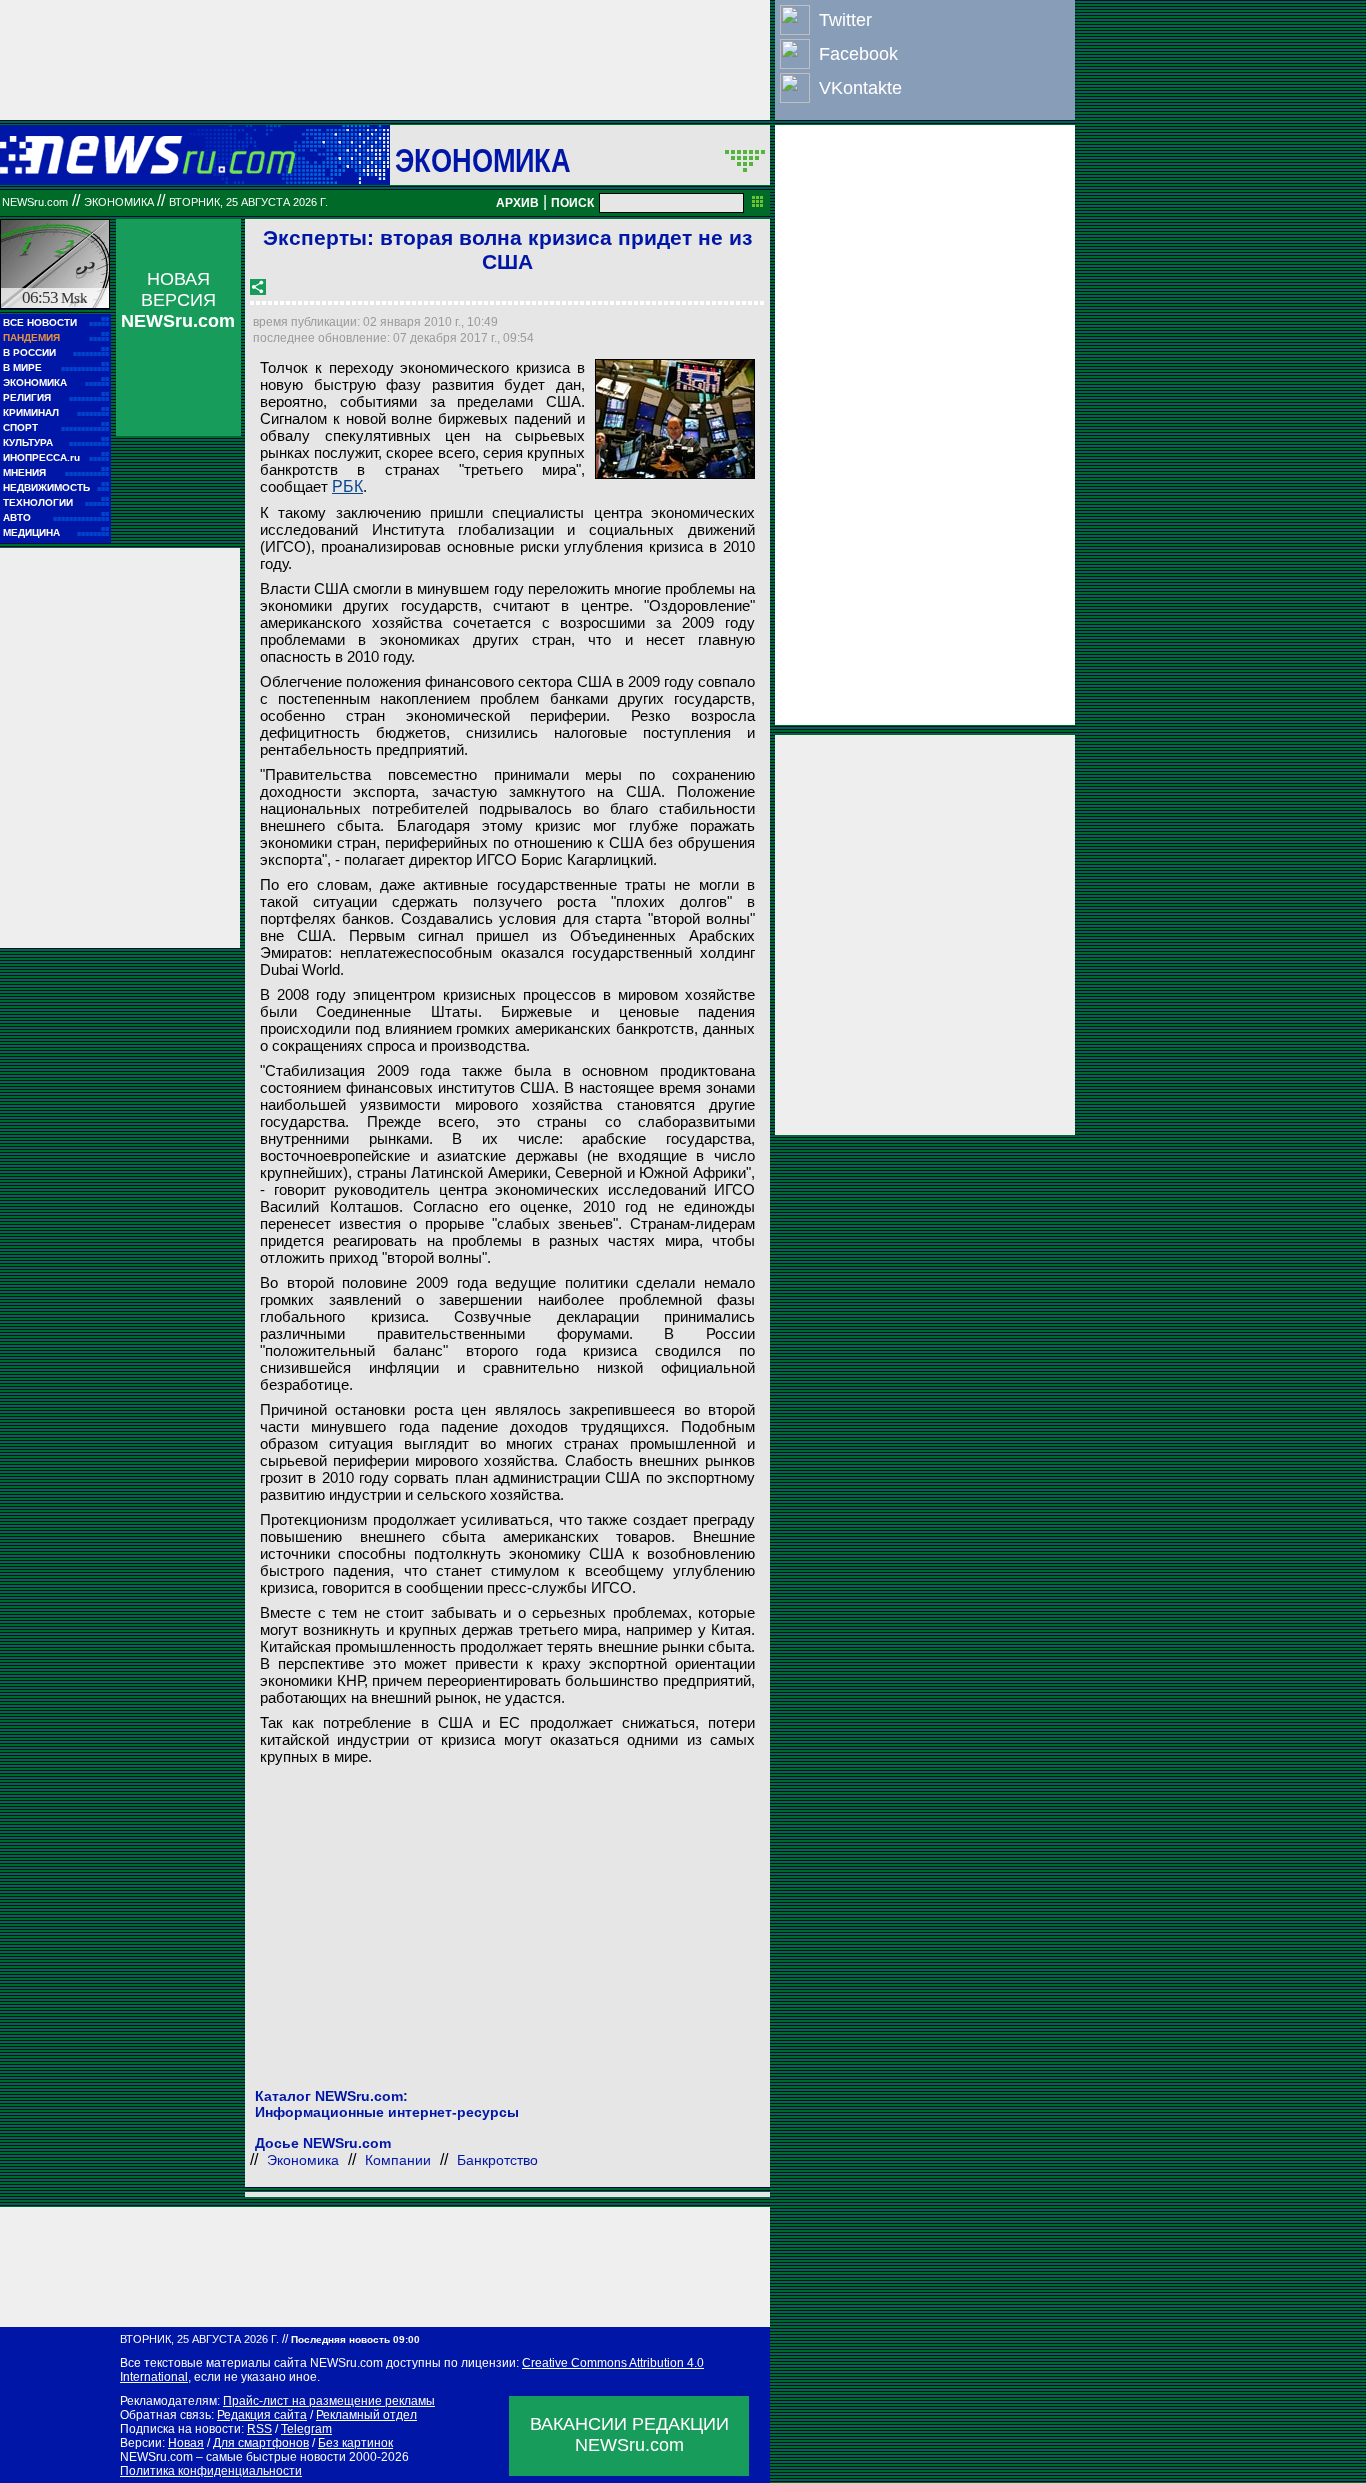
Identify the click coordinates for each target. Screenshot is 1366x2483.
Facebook (858, 54)
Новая (186, 2443)
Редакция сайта (262, 2415)
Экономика (483, 160)
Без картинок (355, 2443)
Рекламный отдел (366, 2415)
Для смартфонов (261, 2443)
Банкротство (497, 2160)
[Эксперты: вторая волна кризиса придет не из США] (675, 419)
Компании (398, 2160)
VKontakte (860, 88)
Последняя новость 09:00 (355, 2339)
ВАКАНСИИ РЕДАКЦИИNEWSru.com (629, 2434)
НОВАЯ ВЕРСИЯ (178, 300)
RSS (259, 2429)
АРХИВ (517, 203)
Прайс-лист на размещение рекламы (329, 2401)
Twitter (845, 20)
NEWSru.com (35, 202)
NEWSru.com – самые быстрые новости (233, 2457)
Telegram (306, 2429)
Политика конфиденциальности (211, 2471)
